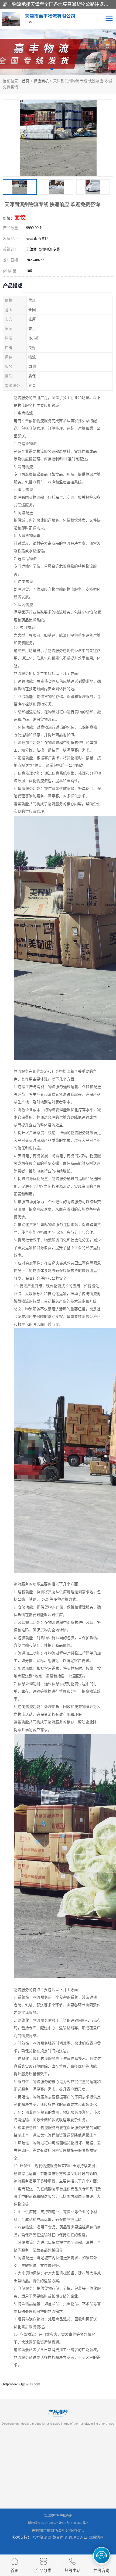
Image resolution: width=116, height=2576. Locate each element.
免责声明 (60, 2537)
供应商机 (41, 81)
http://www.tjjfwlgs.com (22, 2384)
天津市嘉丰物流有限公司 (48, 2531)
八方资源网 (42, 2537)
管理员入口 (78, 2537)
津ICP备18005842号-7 (73, 2523)
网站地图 (96, 2537)
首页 (26, 81)
